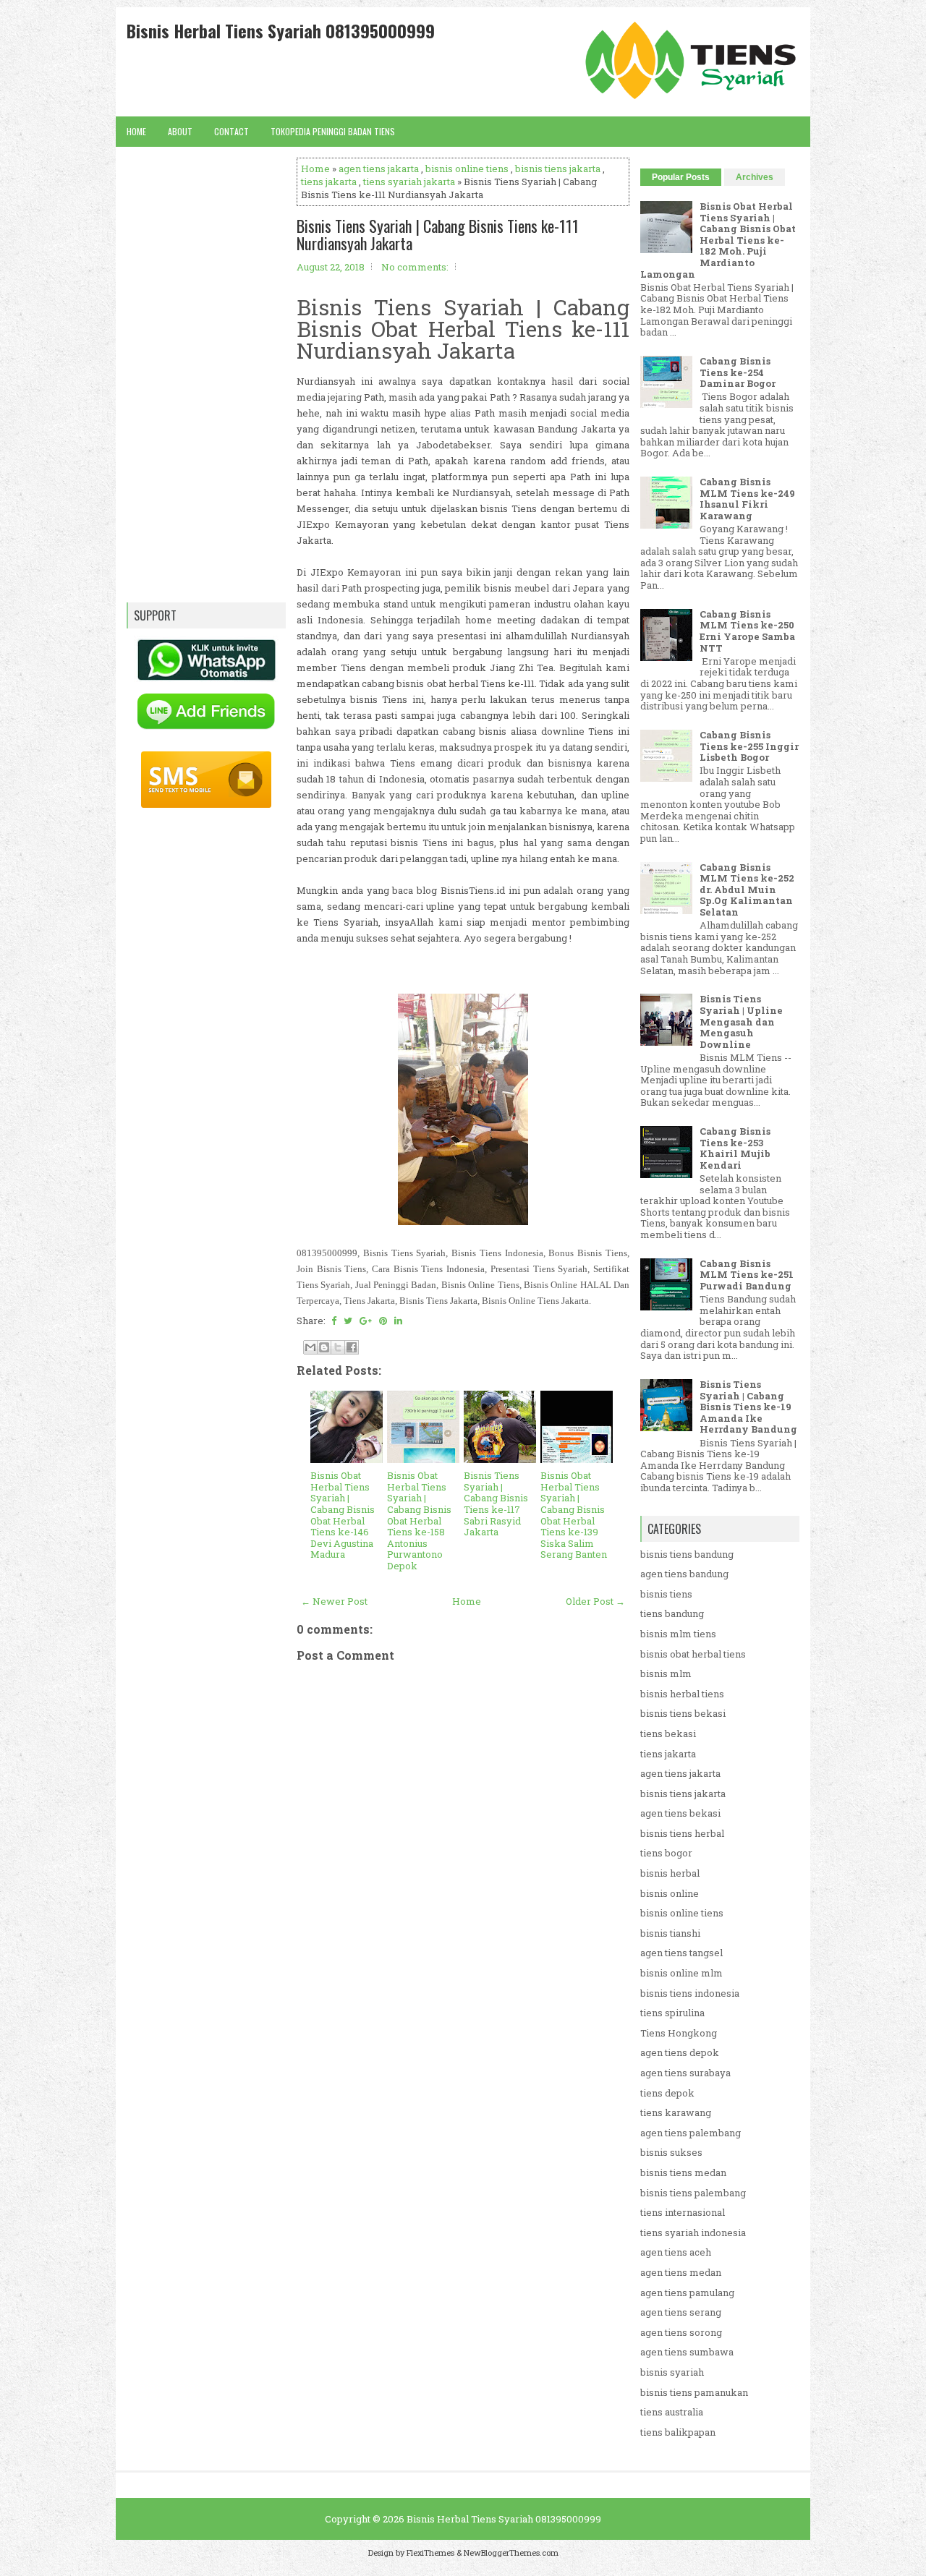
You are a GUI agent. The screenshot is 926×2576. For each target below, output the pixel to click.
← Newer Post (334, 1601)
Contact (231, 131)
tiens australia (672, 2412)
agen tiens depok (680, 2052)
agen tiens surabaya (685, 2073)
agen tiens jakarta (379, 169)
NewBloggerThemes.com (511, 2552)
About (180, 131)
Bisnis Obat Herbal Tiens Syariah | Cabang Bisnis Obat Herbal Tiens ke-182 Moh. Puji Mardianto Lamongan (718, 240)
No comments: (415, 267)
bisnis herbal (670, 1873)
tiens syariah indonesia (693, 2232)
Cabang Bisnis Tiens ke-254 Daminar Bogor (738, 372)
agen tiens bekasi (680, 1813)
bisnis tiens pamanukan (694, 2392)
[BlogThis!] (324, 1347)
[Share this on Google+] (366, 1321)
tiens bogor (666, 1853)
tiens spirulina (672, 2013)
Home (136, 131)
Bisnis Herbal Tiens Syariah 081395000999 (281, 30)
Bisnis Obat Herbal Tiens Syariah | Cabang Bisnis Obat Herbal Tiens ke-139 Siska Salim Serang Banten (574, 1515)
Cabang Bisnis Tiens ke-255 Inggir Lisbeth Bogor (749, 746)
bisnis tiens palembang (693, 2193)
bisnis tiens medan (683, 2172)
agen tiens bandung (684, 1574)
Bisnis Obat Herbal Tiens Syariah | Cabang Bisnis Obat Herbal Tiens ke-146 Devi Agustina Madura (343, 1515)
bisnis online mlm (681, 1973)
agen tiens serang (681, 2312)
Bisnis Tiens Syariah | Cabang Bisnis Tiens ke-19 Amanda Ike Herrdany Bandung (748, 1407)
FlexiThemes (430, 2552)
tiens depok (667, 2093)
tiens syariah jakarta (409, 182)
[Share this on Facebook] (334, 1321)
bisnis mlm (666, 1673)
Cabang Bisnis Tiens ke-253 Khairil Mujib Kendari (735, 1148)
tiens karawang (676, 2112)
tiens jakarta (329, 182)
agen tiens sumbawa (687, 2352)
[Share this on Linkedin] (398, 1321)
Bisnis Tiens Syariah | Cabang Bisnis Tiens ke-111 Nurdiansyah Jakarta (438, 234)
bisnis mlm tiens (678, 1634)
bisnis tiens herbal (682, 1833)
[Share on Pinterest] (383, 1321)
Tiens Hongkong (679, 2033)
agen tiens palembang (691, 2133)
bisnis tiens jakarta (558, 169)
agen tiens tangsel (681, 1953)
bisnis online (670, 1893)
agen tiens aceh (676, 2252)
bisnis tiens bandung (687, 1554)
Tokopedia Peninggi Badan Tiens (333, 131)
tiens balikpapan (678, 2432)
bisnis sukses (671, 2152)
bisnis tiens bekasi (683, 1713)
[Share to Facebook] (352, 1347)
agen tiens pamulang (687, 2293)
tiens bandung (672, 1613)
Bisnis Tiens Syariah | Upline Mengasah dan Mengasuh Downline (741, 1021)
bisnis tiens (666, 1594)
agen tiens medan (681, 2272)
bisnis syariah (672, 2372)
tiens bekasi (668, 1733)
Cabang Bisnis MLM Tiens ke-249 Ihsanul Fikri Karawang (747, 499)
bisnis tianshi (670, 1933)
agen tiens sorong (681, 2332)
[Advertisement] (463, 2092)
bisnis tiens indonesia (690, 1993)
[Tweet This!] (348, 1321)
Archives (755, 177)
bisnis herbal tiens (682, 1694)
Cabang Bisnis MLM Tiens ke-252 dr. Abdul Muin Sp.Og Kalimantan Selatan (747, 890)
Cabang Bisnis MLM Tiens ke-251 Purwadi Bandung (747, 1275)
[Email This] (310, 1347)
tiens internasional (683, 2212)
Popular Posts (681, 177)
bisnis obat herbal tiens (693, 1654)
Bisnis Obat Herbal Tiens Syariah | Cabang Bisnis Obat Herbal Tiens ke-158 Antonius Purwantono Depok (419, 1521)
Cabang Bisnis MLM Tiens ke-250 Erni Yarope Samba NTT (747, 631)
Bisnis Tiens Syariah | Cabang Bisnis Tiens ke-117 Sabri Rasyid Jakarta (496, 1504)
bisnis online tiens (467, 169)
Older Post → (595, 1601)
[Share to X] (338, 1347)
